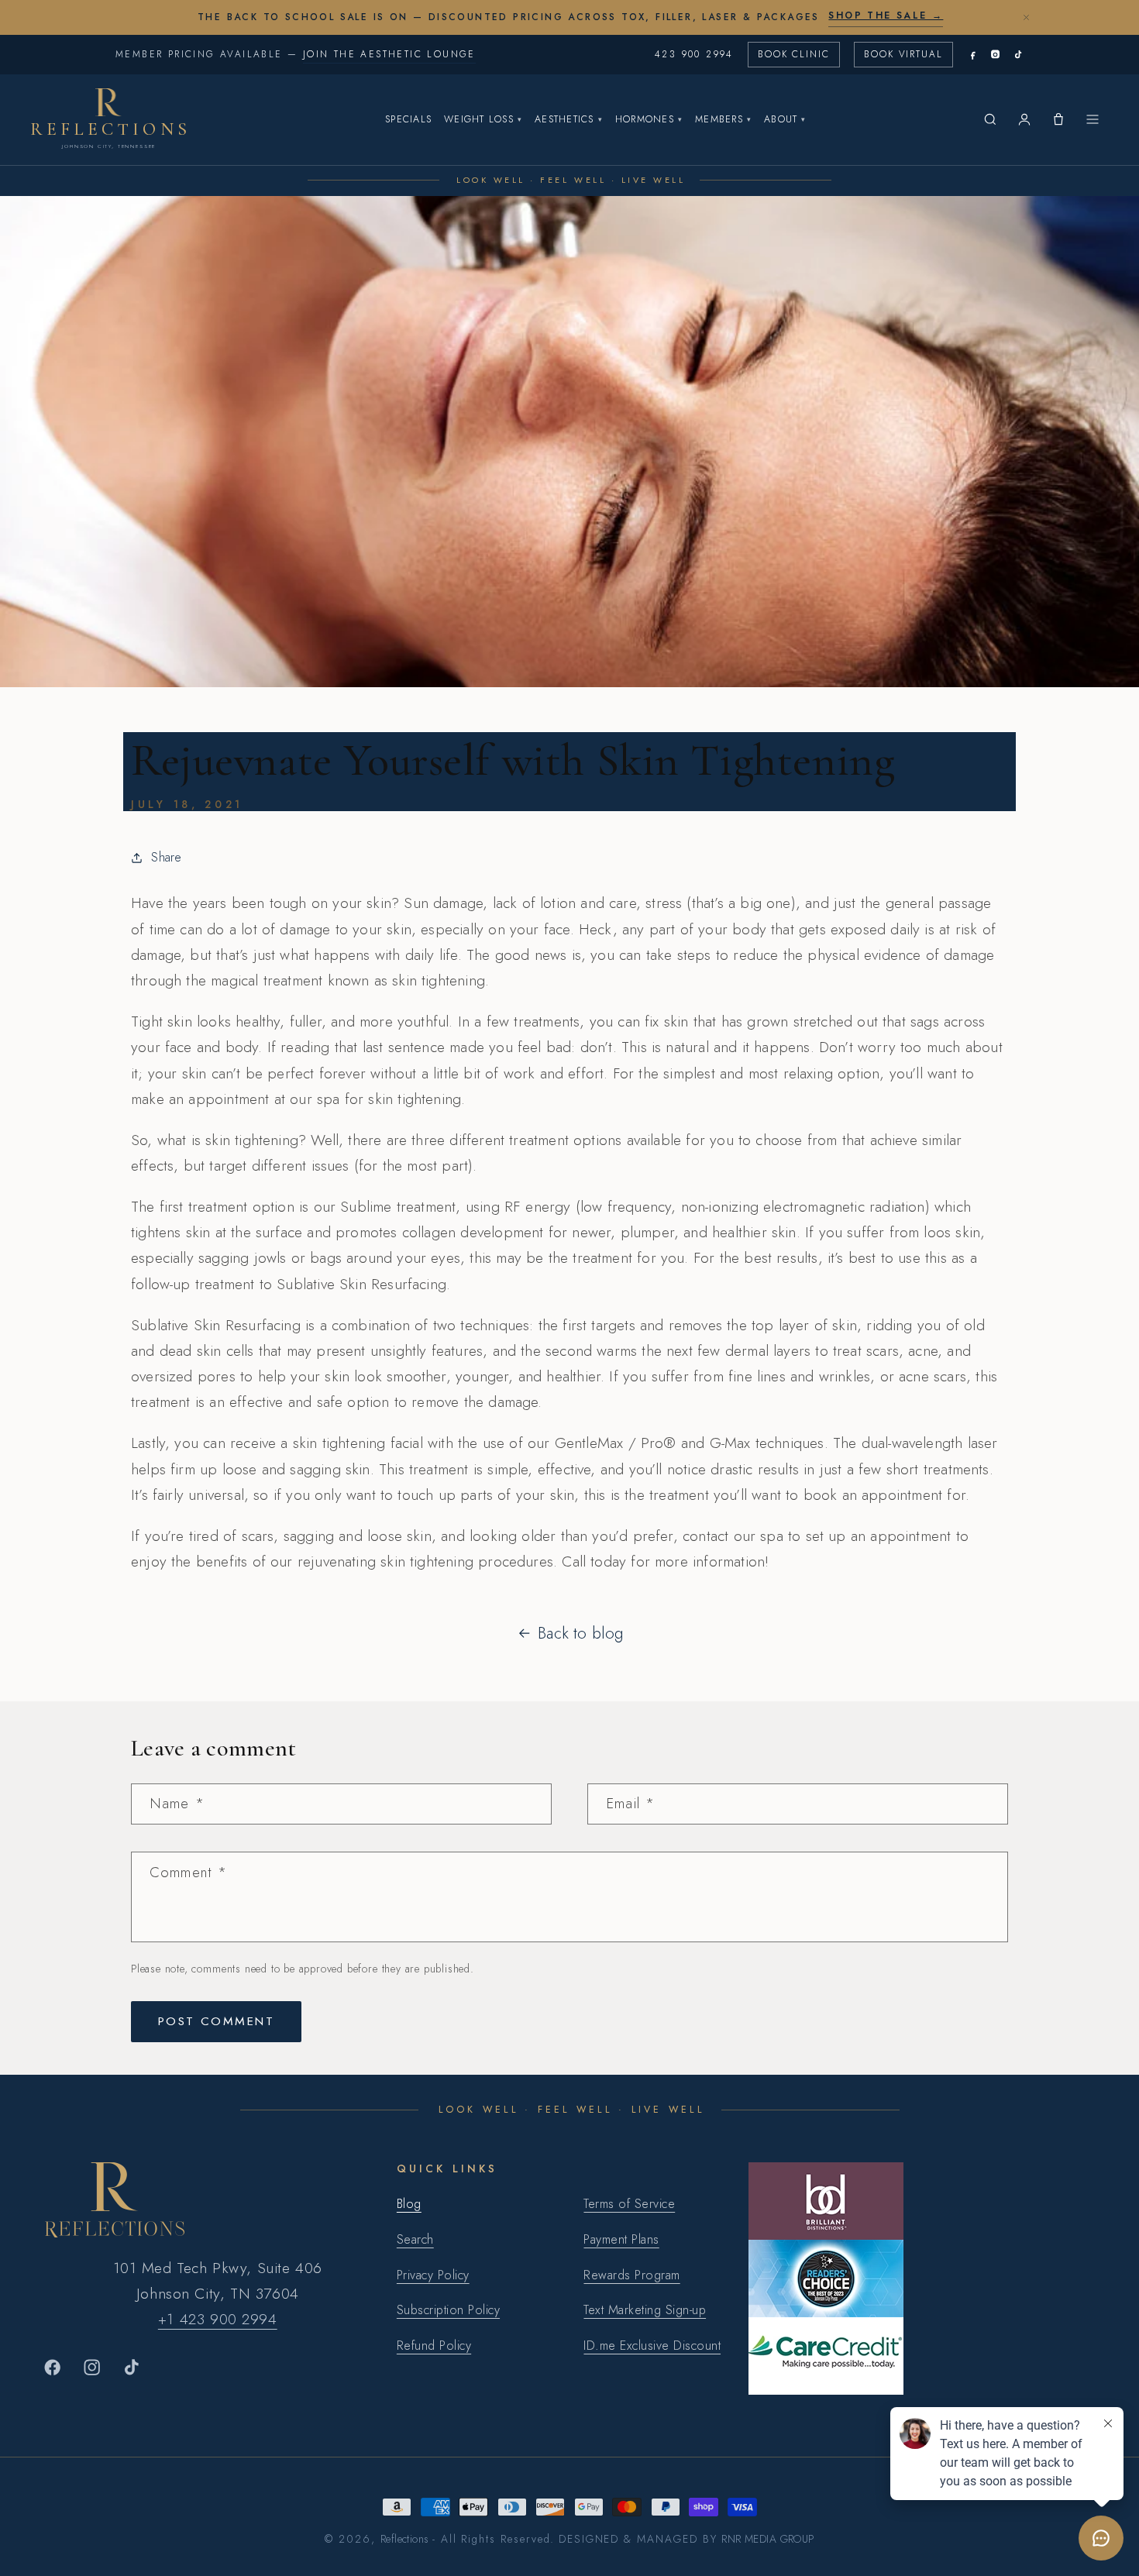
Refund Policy (434, 2346)
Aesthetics (569, 119)
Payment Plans (621, 2239)
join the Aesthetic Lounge (389, 54)
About (785, 119)
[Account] (1024, 119)
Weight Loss (483, 119)
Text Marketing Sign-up (645, 2310)
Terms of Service (629, 2204)
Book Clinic (794, 54)
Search (415, 2239)
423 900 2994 (694, 54)
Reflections (405, 2539)
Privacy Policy (433, 2275)
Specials (408, 119)
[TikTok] (1018, 55)
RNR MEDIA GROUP (767, 2539)
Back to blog (580, 1633)
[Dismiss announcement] (1026, 17)
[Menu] (1093, 119)
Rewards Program (631, 2275)
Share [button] (166, 857)
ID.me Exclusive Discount (652, 2346)
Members (723, 119)
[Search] (990, 119)
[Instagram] (995, 55)
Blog (409, 2204)
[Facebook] (973, 55)
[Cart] (1058, 119)
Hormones (649, 119)
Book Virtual (903, 54)
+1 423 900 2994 (218, 2319)
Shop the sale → (886, 15)
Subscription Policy (448, 2310)
